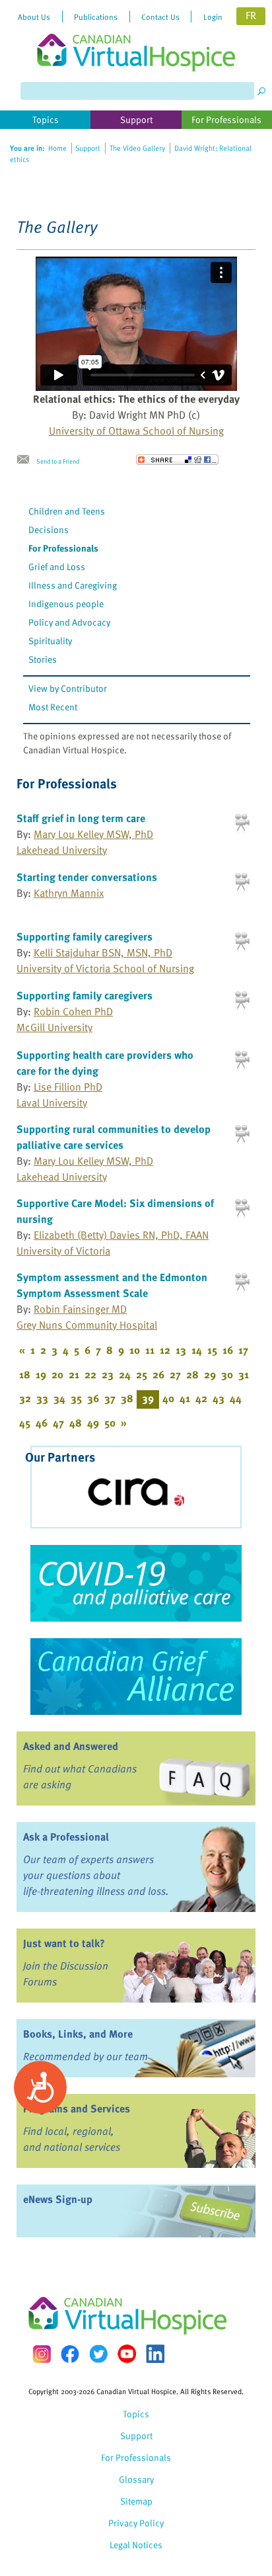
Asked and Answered (71, 1746)
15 (212, 1350)
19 (41, 1374)
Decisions (49, 529)
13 (181, 1350)
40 (168, 1398)
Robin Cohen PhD (73, 1011)
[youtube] (127, 2354)
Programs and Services (77, 2108)
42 (201, 1398)
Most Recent (53, 707)
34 (59, 1398)
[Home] (136, 36)
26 (158, 1374)
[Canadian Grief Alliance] (136, 1677)
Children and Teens (67, 511)
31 (244, 1374)
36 (93, 1398)
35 (76, 1398)
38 (127, 1398)
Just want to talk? (64, 1943)
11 (150, 1350)
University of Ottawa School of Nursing (136, 431)
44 (236, 1398)
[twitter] (98, 2354)
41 (185, 1398)
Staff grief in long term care (81, 818)
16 (228, 1350)
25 (142, 1374)
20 (57, 1374)
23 (108, 1374)
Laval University (52, 1102)
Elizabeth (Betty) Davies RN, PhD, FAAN (121, 1235)
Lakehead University (62, 850)
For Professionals (63, 548)
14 (197, 1350)
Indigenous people (66, 603)
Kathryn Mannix (69, 893)
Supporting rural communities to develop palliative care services (114, 1137)
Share (177, 460)
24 (125, 1374)
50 (110, 1423)
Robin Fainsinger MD (80, 1309)
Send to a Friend (58, 461)
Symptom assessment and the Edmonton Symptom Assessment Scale (112, 1285)
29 (210, 1374)
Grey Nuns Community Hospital (87, 1325)
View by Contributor (68, 688)
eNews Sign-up (58, 2199)
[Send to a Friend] (26, 460)
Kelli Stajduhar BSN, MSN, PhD (103, 952)
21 (74, 1374)
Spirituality (50, 641)
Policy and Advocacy (69, 622)
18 (25, 1374)
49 (93, 1423)
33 (42, 1398)
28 (192, 1374)
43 (219, 1398)
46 (42, 1423)
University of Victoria (63, 1251)
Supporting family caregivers (85, 936)
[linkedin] (155, 2354)
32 (25, 1398)
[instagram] (42, 2354)
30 (227, 1374)
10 (135, 1350)
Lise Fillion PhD (68, 1087)
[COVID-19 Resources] (136, 1583)
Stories (43, 659)
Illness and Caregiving (73, 585)
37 (110, 1398)
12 (165, 1350)
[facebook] (70, 2354)
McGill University (54, 1027)
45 (25, 1423)
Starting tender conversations (87, 877)
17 (243, 1350)
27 (175, 1374)
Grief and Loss (57, 566)
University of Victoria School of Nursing (105, 968)
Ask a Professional (66, 1837)
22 (90, 1374)
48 (76, 1423)
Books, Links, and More (78, 2034)
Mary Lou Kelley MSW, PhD (93, 834)
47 (58, 1423)
